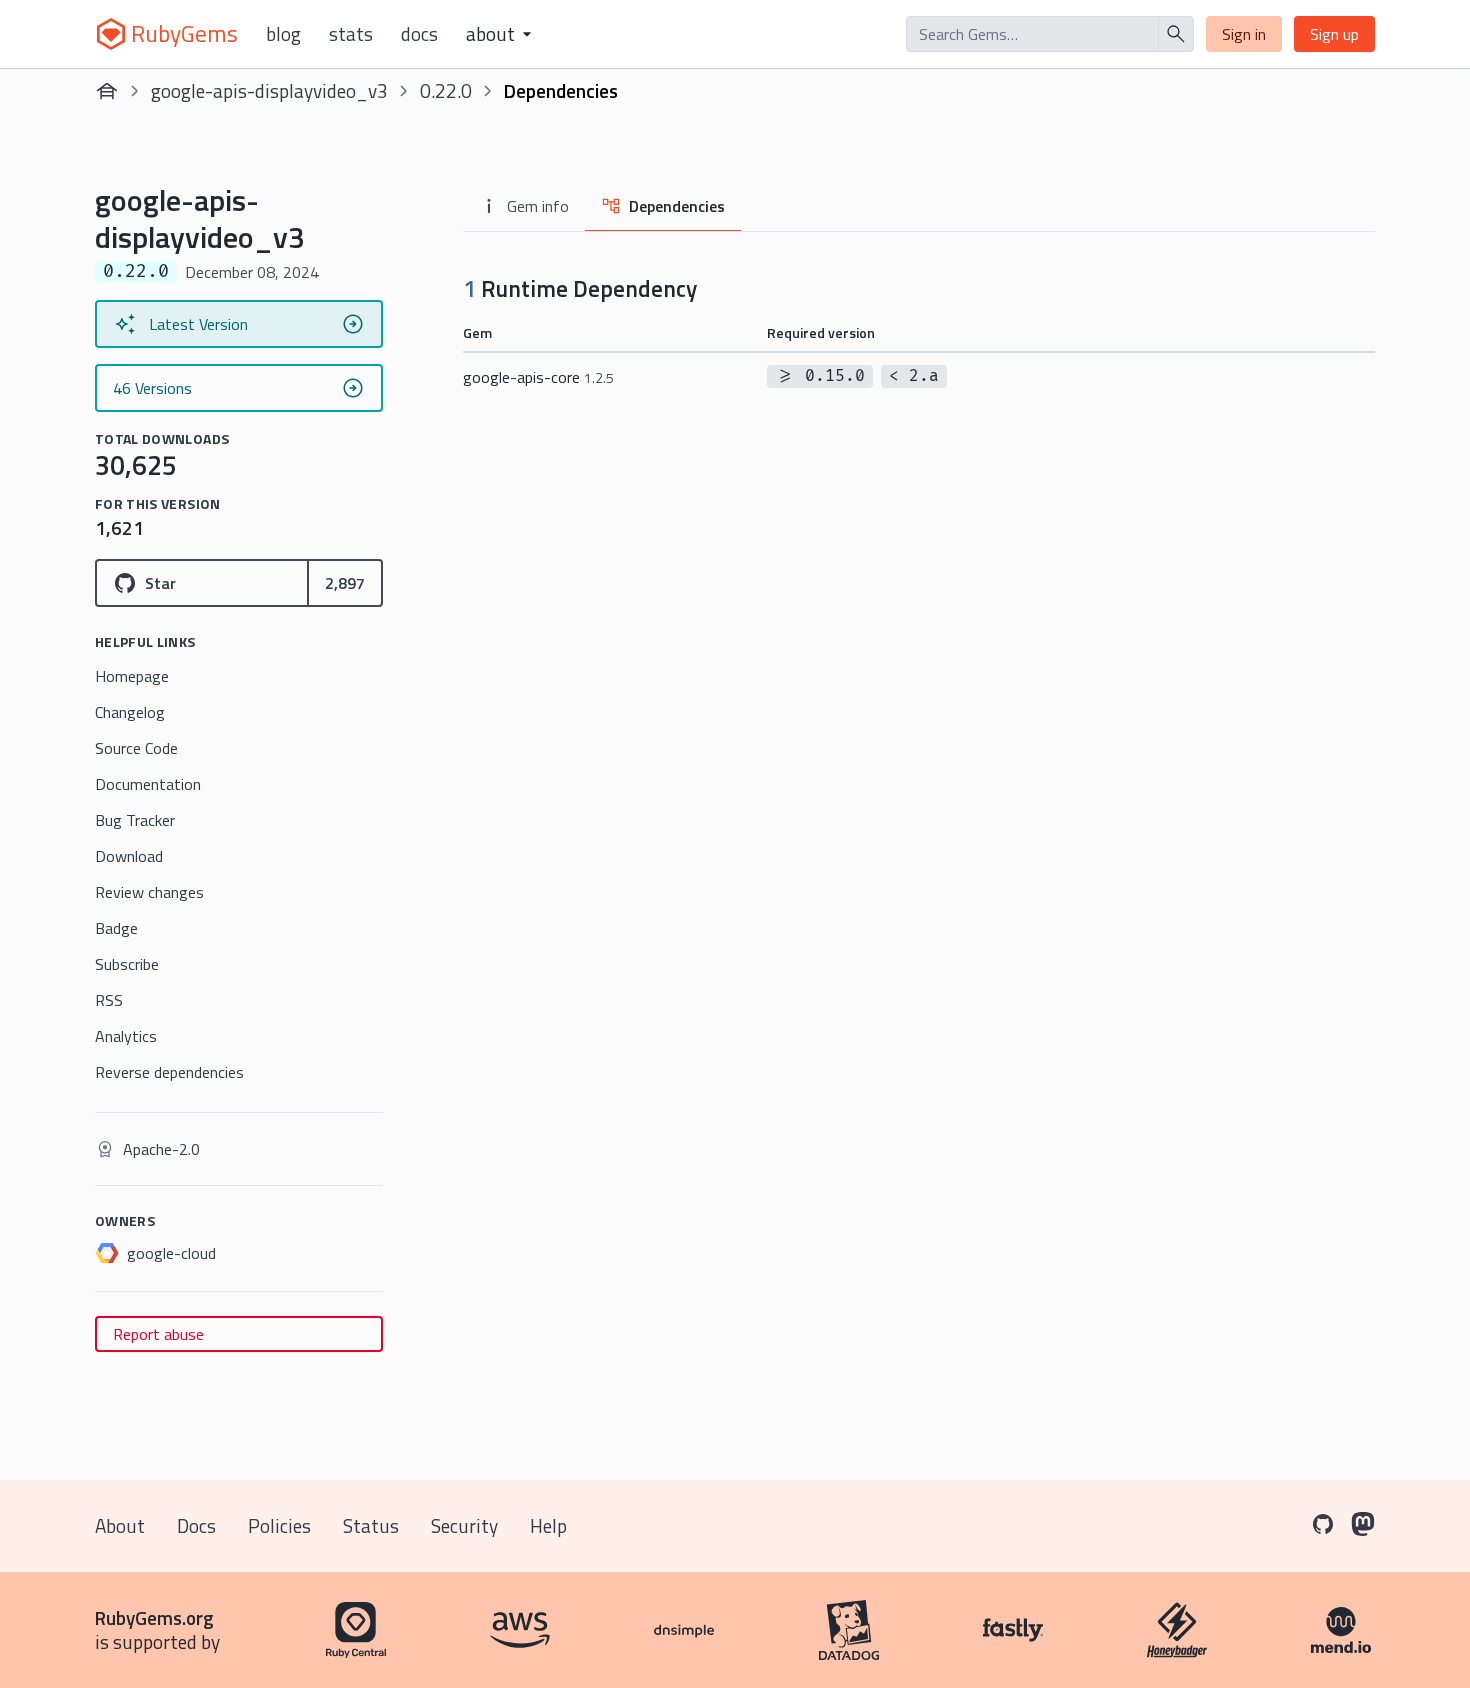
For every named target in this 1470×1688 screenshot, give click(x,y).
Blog (283, 34)
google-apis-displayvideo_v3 (269, 90)
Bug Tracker (135, 820)
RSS (109, 1000)
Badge (116, 928)
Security (464, 1525)
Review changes (149, 892)
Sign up (1334, 34)
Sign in (1244, 34)
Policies (279, 1525)
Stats (351, 34)
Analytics (126, 1036)
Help (548, 1525)
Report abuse (158, 1334)
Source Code (136, 748)
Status (371, 1525)
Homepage (132, 676)
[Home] (107, 91)
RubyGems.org (154, 1617)
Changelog (130, 712)
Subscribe (127, 964)
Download (129, 856)
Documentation (148, 784)
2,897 (345, 583)
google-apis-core (538, 377)
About (120, 1525)
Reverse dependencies (169, 1072)
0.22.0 (446, 90)
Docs (419, 34)
